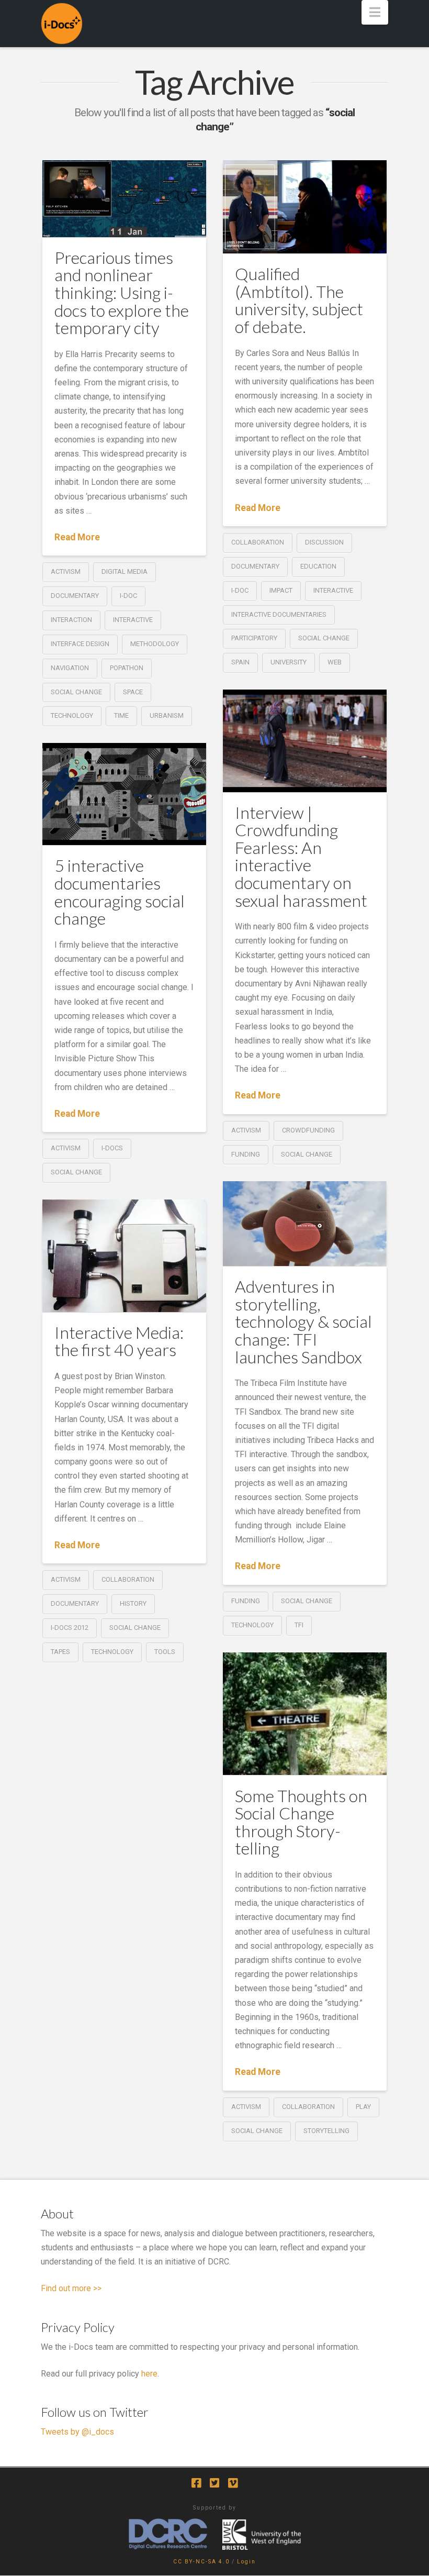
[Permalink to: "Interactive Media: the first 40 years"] (124, 1256)
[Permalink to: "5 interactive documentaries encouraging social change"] (124, 794)
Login (246, 2562)
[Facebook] (196, 2483)
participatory (254, 638)
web (335, 662)
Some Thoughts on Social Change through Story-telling (301, 1822)
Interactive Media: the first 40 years (119, 1341)
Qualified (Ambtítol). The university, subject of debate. (299, 300)
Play (363, 2107)
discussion (324, 542)
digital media (125, 571)
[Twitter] (214, 2483)
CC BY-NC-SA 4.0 (201, 2562)
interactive (133, 620)
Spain (240, 662)
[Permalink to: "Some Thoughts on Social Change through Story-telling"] (305, 1714)
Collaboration (258, 542)
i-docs (112, 1148)
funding (246, 1154)
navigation (70, 668)
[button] (375, 12)
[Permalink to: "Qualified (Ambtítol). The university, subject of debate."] (305, 207)
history (133, 1603)
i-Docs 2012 (70, 1628)
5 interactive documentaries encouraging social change (120, 892)
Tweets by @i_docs (77, 2432)
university (289, 662)
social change (76, 692)
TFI (299, 1625)
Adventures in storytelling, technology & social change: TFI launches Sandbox (303, 1321)
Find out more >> (71, 2288)
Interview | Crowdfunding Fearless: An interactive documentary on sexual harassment (301, 856)
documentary (75, 596)
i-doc (128, 596)
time (121, 715)
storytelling (326, 2131)
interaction (71, 620)
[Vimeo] (233, 2483)
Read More (77, 537)
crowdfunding (308, 1130)
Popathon (127, 668)
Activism (66, 571)
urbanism (167, 715)
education (318, 566)
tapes (60, 1652)
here (149, 2374)
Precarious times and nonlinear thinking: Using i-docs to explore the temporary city (122, 292)
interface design (80, 644)
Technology (72, 715)
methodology (155, 644)
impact (281, 590)
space (133, 692)
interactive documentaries (279, 614)
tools (165, 1652)
